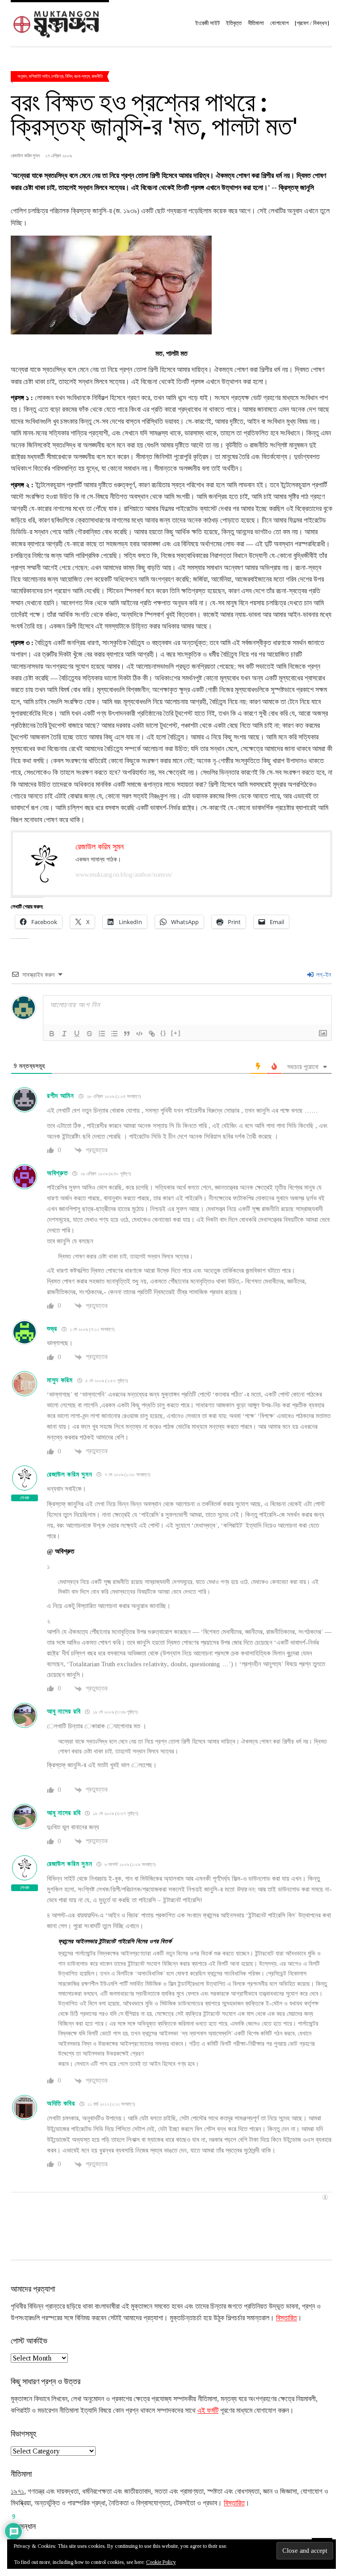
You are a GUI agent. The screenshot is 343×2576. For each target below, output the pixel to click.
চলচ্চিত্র (57, 76)
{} (163, 1033)
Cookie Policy (161, 2562)
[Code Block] (139, 1034)
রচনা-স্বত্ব (82, 76)
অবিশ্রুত (57, 1173)
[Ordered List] (102, 1034)
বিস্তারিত (287, 2318)
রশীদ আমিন (61, 1096)
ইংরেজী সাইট (207, 23)
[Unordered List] (114, 1034)
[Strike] (89, 1034)
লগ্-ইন (323, 975)
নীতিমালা (256, 23)
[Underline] (77, 1034)
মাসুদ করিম (60, 1380)
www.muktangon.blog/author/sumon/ (124, 875)
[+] (176, 1033)
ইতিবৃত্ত (234, 23)
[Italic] (64, 1034)
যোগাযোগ (279, 23)
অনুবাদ (22, 76)
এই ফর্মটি (208, 2410)
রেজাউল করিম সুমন (69, 1474)
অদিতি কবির (61, 2103)
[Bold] (52, 1034)
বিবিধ (69, 76)
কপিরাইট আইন (39, 76)
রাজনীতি (97, 76)
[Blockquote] (127, 1034)
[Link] (152, 1034)
